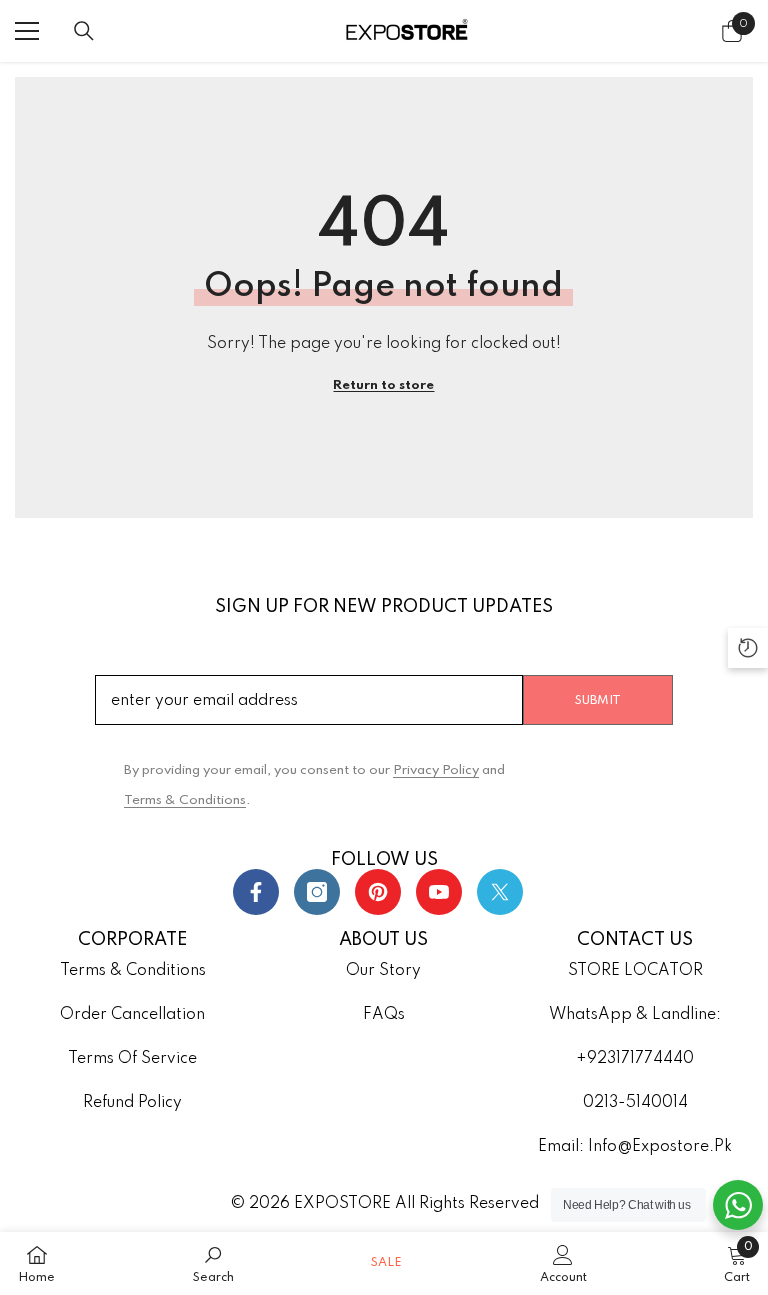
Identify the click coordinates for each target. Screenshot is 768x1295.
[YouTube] (439, 892)
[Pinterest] (378, 892)
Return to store (383, 385)
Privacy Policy (436, 770)
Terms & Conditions (185, 800)
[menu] (27, 31)
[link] (213, 1263)
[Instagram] (317, 892)
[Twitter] (500, 892)
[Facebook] (256, 892)
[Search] (84, 31)
